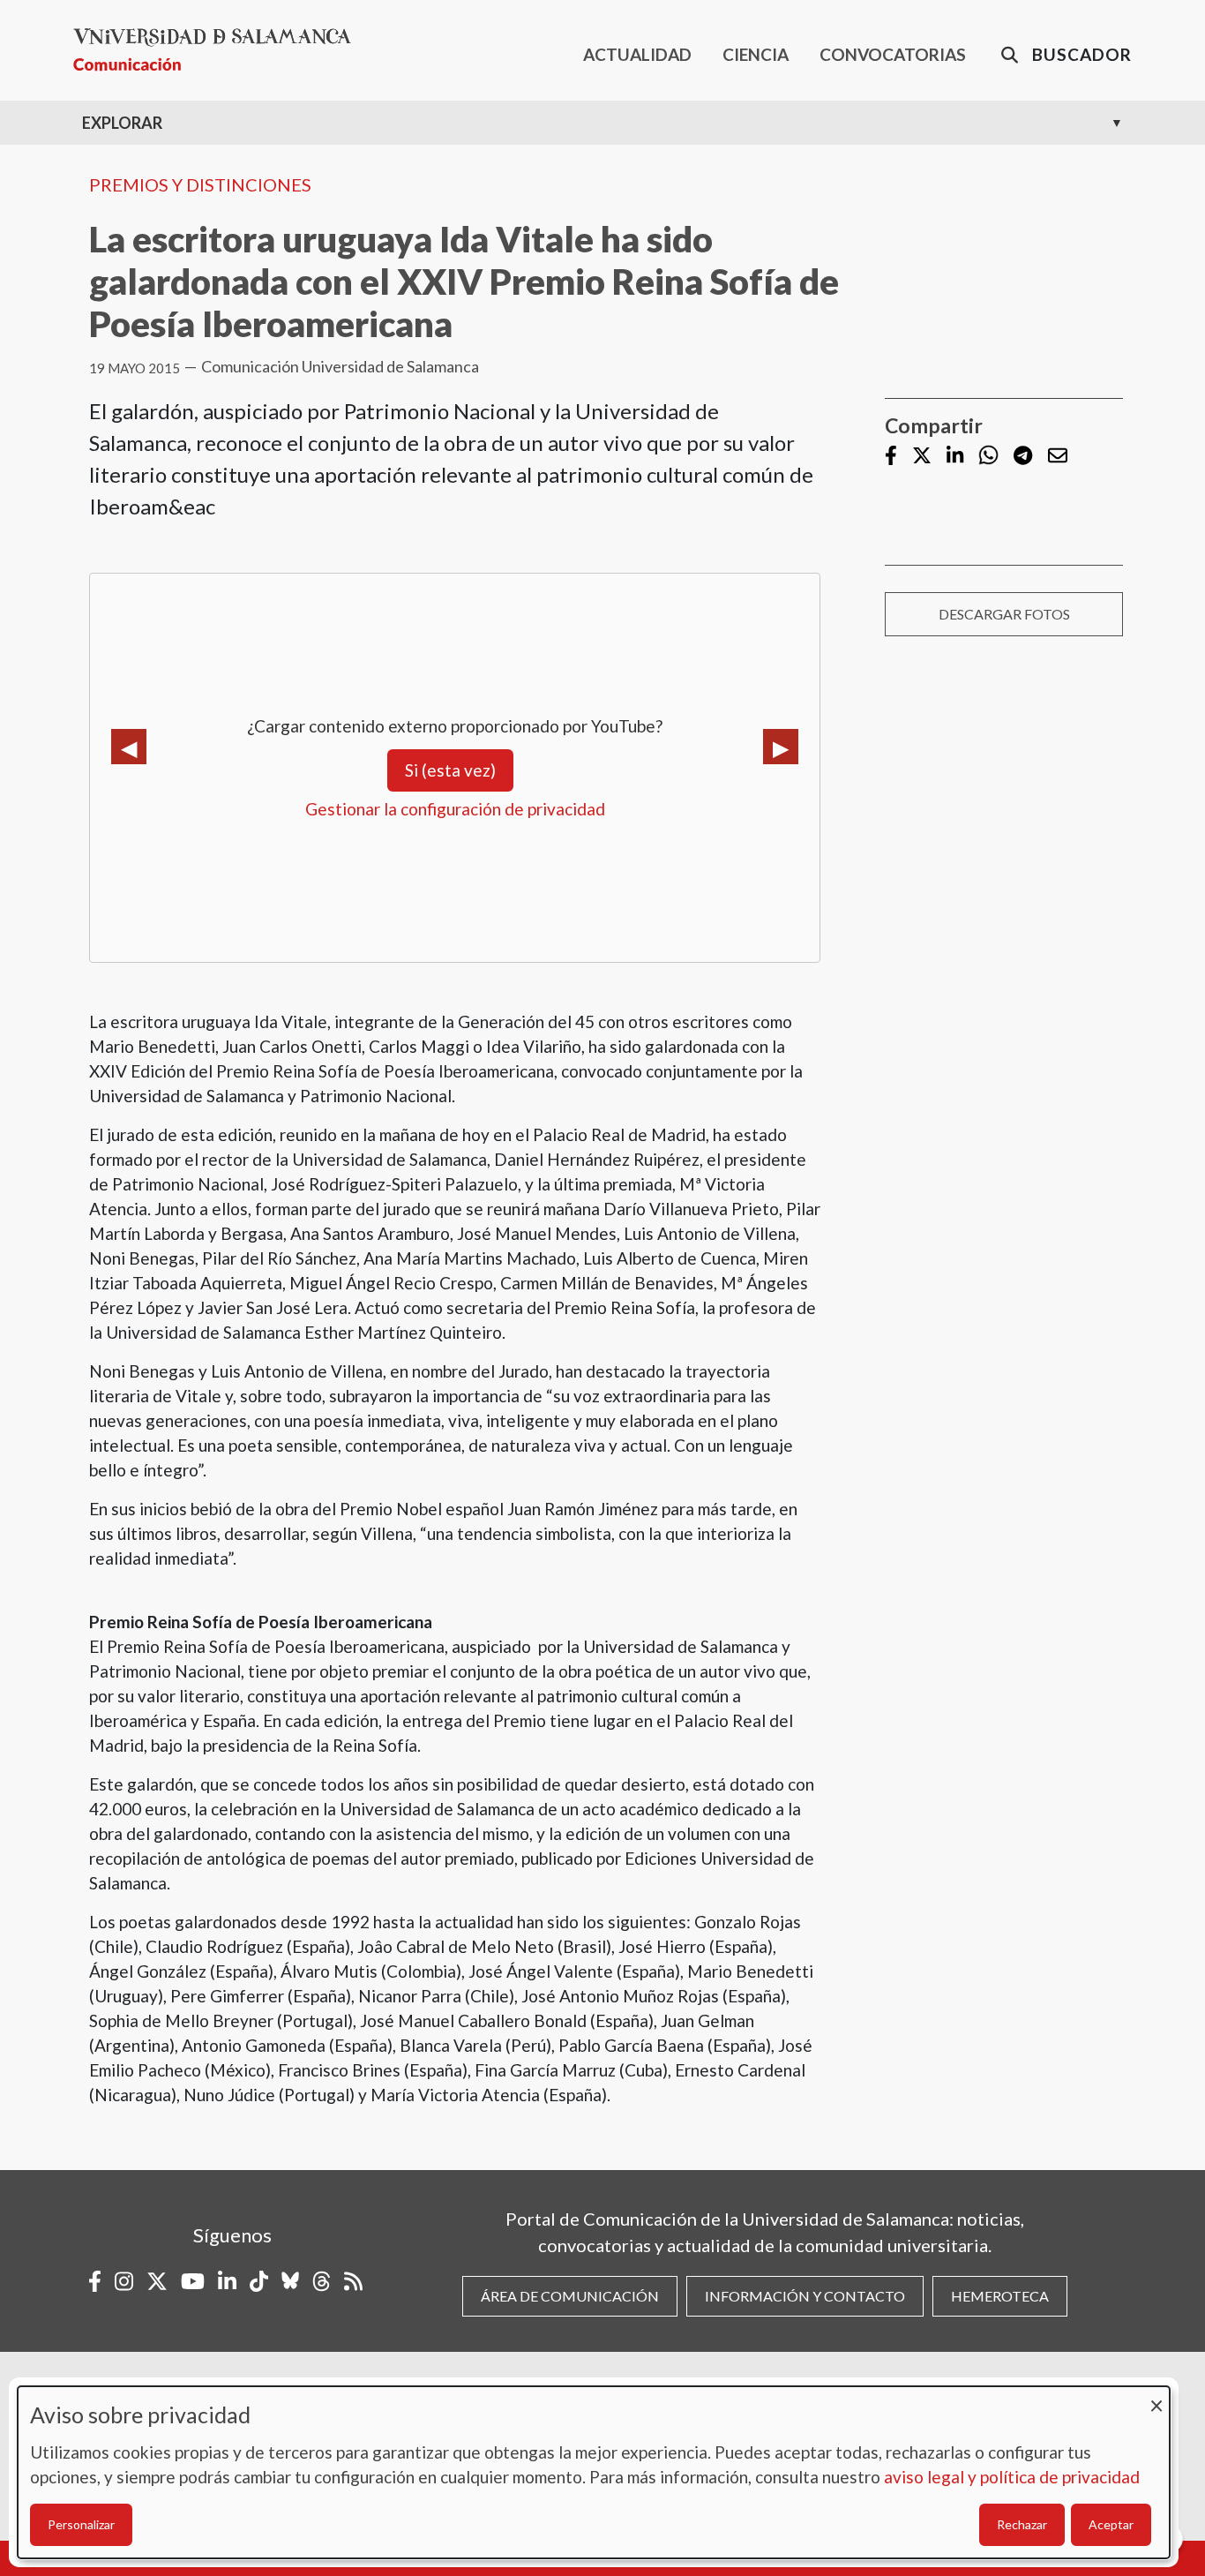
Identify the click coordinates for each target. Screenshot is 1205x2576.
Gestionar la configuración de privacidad (455, 809)
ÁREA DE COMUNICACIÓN (570, 2296)
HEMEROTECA (1000, 2296)
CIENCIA (756, 54)
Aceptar (1111, 2524)
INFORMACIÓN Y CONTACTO (805, 2296)
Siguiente (781, 747)
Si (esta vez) (450, 770)
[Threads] (322, 2281)
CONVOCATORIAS (893, 54)
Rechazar (1022, 2524)
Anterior (129, 747)
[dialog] (594, 2472)
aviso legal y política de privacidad (1012, 2477)
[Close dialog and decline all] (1156, 2397)
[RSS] (353, 2281)
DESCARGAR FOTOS (1004, 614)
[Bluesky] (290, 2281)
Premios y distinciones (200, 184)
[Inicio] (219, 50)
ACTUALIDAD (637, 54)
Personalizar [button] (81, 2524)
